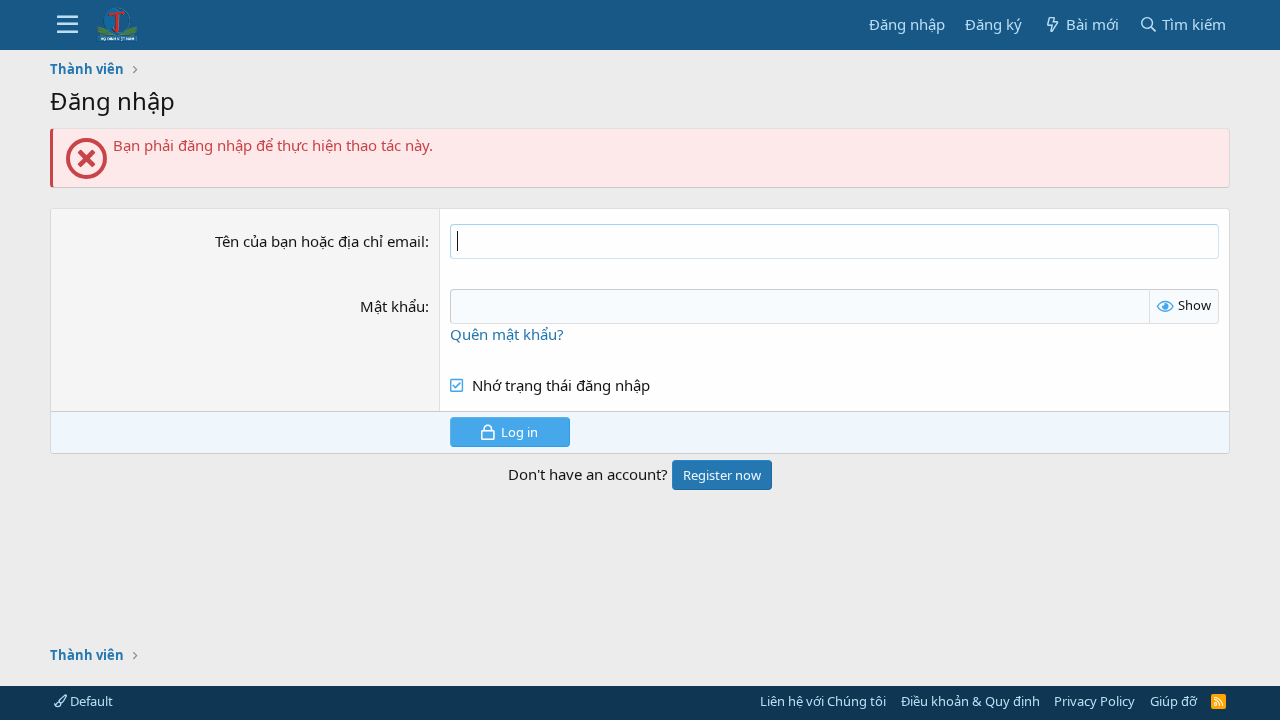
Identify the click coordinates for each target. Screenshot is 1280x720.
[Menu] (67, 25)
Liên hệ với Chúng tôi (823, 701)
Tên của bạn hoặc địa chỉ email (320, 241)
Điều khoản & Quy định (970, 701)
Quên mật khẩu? (507, 334)
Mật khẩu (392, 306)
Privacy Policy (1094, 701)
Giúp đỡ (1173, 701)
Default (90, 701)
